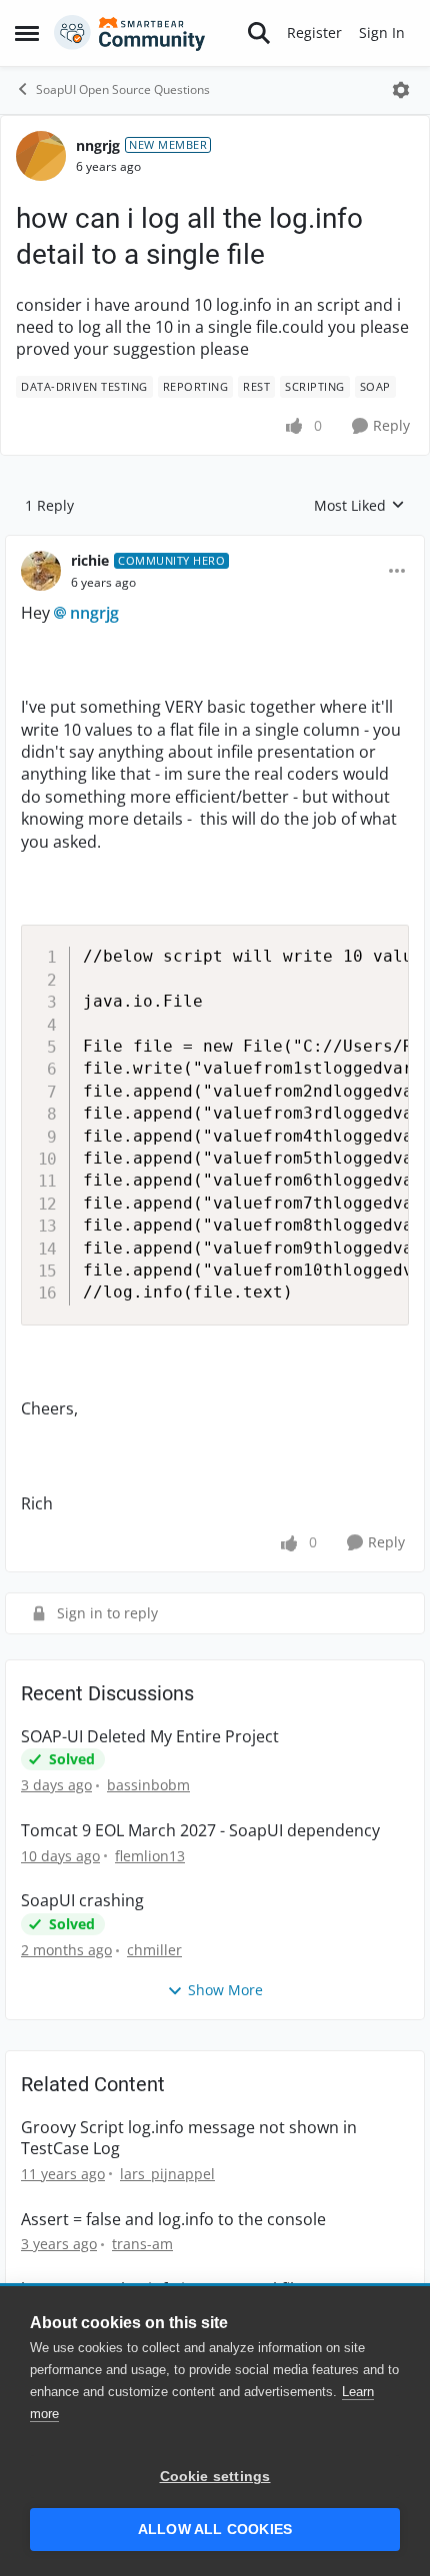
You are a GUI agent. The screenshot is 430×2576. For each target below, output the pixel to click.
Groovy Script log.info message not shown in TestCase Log (189, 2138)
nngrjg (98, 145)
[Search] (259, 33)
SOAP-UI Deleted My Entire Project (150, 1737)
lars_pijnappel (167, 2174)
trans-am (142, 2244)
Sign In (382, 32)
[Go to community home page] (130, 33)
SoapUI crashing (82, 1901)
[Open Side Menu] (27, 33)
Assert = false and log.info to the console (173, 2220)
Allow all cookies (215, 2530)
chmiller (154, 1950)
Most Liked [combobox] (359, 506)
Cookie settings (215, 2477)
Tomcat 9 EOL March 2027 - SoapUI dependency (200, 1831)
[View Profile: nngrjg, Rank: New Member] (41, 156)
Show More (225, 1990)
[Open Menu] (401, 90)
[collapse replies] (215, 545)
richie (90, 560)
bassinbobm (148, 1785)
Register (314, 32)
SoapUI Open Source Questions (123, 89)
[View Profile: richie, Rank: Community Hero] (41, 571)
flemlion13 (150, 1856)
